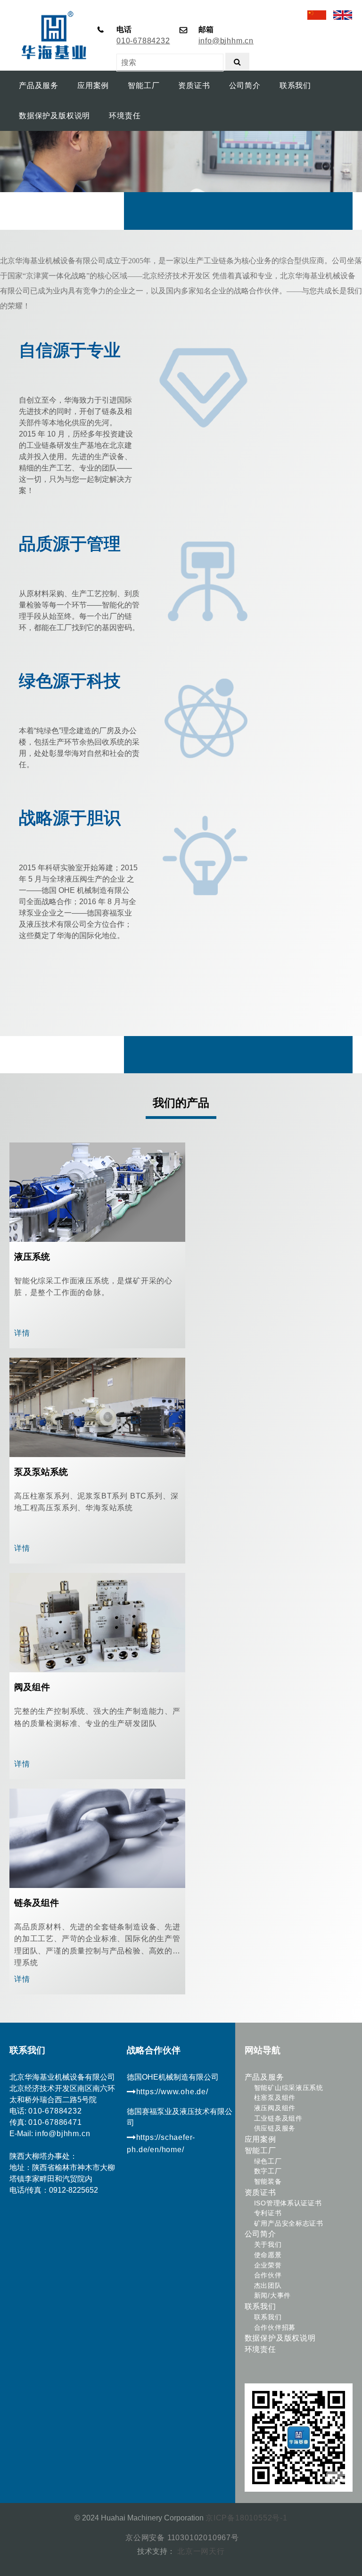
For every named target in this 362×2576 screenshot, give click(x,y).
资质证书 (260, 2192)
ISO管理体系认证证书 (288, 2203)
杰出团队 (268, 2285)
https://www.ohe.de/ (172, 2091)
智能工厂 (260, 2151)
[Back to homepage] (49, 15)
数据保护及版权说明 (280, 2338)
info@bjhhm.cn (226, 41)
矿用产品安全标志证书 (289, 2223)
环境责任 (260, 2349)
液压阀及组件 (275, 2108)
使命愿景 (268, 2255)
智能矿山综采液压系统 (289, 2088)
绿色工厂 (268, 2161)
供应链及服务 (275, 2128)
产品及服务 (264, 2077)
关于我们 (268, 2244)
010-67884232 (143, 41)
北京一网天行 (200, 2551)
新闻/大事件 (272, 2295)
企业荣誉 (268, 2265)
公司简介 (260, 2234)
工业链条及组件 (278, 2118)
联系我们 (260, 2306)
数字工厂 (268, 2171)
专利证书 (268, 2213)
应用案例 (260, 2139)
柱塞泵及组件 (275, 2098)
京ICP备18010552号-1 (247, 2518)
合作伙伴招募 (275, 2327)
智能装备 (268, 2181)
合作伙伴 (268, 2275)
